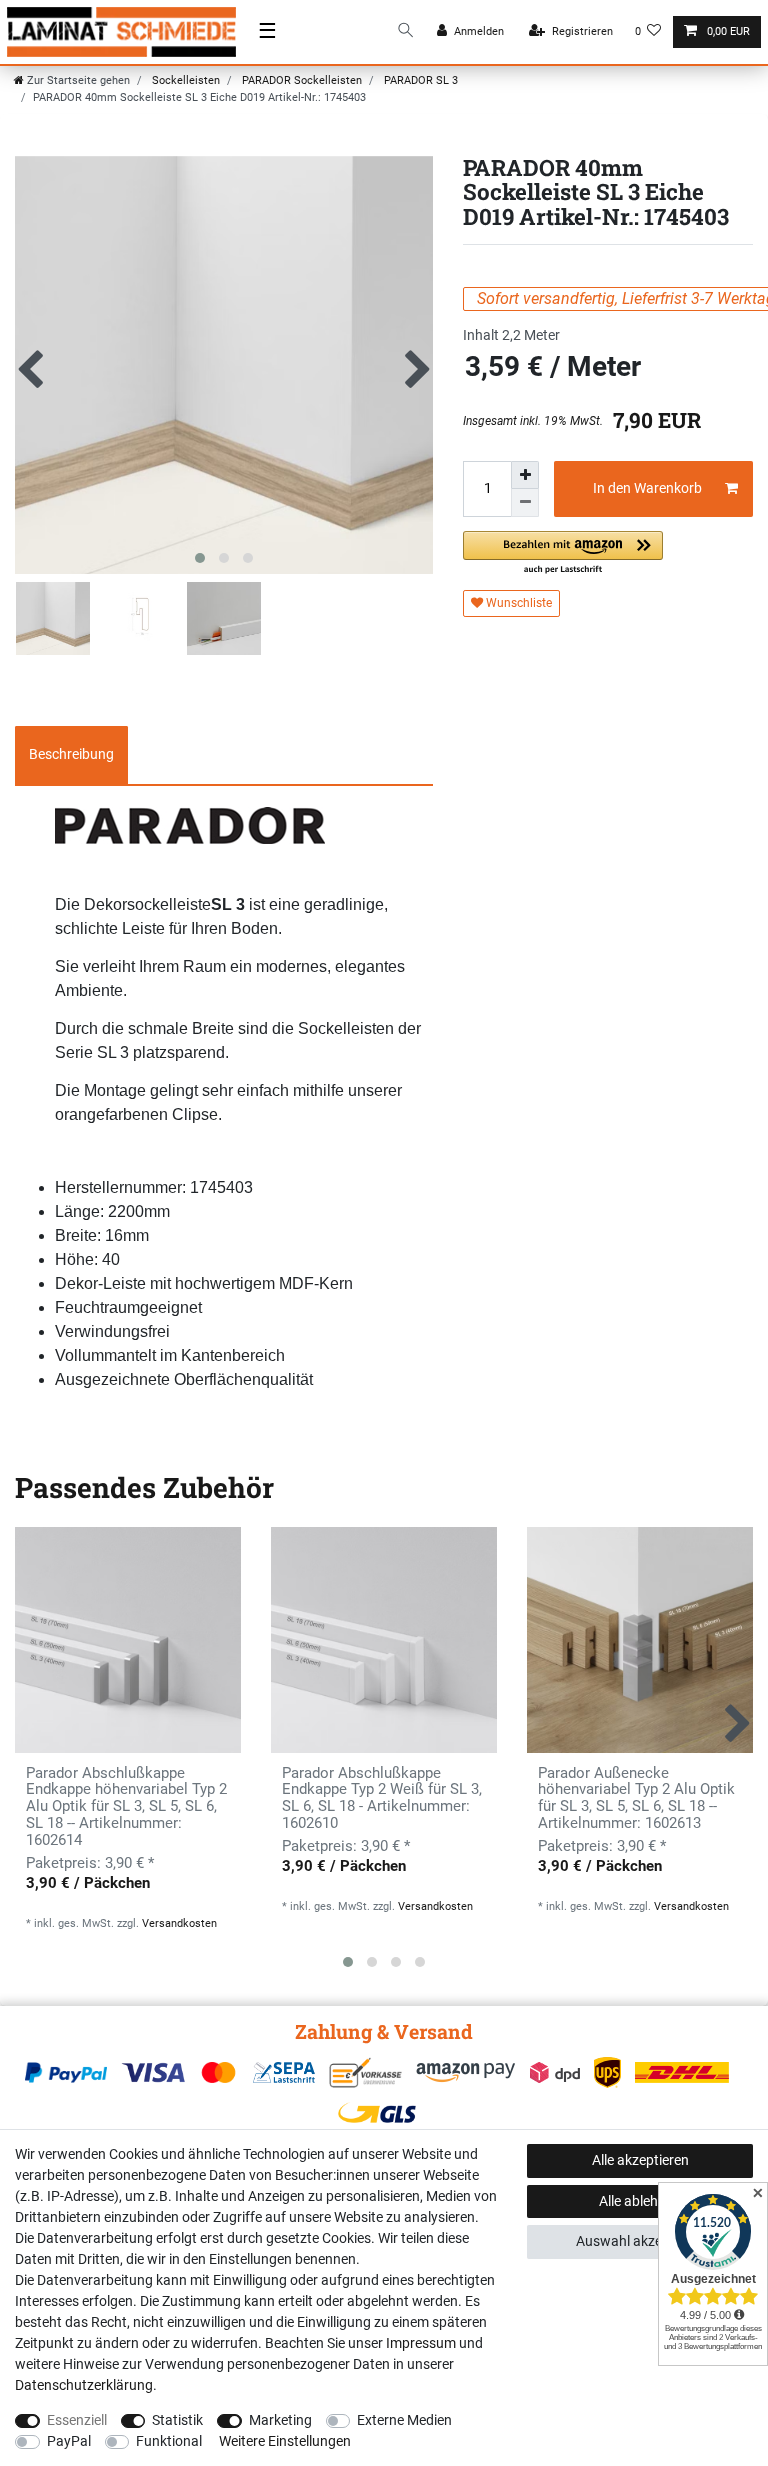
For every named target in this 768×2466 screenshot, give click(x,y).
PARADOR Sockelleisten (300, 80)
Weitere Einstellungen (285, 2441)
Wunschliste (517, 603)
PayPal (69, 2441)
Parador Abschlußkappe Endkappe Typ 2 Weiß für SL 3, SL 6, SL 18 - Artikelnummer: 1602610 (382, 1799)
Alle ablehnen (640, 2201)
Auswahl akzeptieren (640, 2241)
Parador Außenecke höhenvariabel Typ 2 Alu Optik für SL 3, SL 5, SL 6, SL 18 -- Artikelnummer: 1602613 (636, 1799)
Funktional (169, 2441)
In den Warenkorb (647, 488)
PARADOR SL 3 (419, 80)
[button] (563, 553)
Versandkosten (179, 1923)
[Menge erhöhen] (525, 475)
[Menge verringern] (525, 503)
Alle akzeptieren (640, 2160)
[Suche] (406, 31)
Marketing (280, 2420)
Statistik (177, 2420)
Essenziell (77, 2420)
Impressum (421, 2343)
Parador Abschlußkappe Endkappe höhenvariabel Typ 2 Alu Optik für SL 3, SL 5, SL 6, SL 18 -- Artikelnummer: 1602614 (126, 1807)
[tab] (71, 755)
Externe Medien (404, 2420)
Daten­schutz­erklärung (84, 2385)
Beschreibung (71, 754)
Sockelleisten (184, 80)
